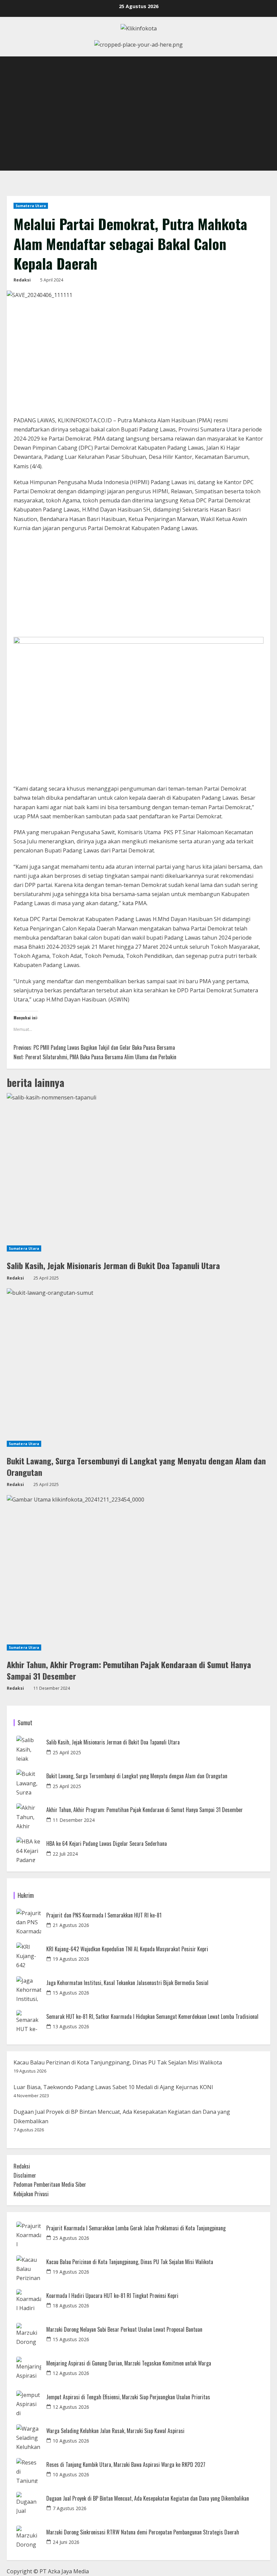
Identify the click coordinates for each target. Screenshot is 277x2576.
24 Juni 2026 (66, 2542)
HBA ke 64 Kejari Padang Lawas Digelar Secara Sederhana (107, 1844)
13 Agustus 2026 (71, 2026)
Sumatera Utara (31, 206)
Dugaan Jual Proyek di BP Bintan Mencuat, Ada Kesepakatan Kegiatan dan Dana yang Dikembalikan (148, 2498)
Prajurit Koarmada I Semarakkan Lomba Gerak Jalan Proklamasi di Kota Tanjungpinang (136, 2228)
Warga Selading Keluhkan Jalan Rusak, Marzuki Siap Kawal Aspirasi (115, 2431)
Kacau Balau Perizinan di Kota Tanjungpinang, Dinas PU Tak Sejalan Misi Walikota (118, 2062)
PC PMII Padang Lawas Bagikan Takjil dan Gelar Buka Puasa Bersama (94, 1047)
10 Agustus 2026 (71, 2441)
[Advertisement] (138, 120)
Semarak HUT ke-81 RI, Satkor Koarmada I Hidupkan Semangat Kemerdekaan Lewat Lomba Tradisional (152, 2017)
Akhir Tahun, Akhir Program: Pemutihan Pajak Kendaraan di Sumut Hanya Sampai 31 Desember (129, 1670)
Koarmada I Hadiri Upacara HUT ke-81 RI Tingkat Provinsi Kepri (112, 2296)
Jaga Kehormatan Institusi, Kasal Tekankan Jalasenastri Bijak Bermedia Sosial (127, 1983)
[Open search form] (268, 63)
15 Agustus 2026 (71, 1993)
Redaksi (22, 280)
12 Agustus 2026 (71, 2373)
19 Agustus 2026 (71, 1959)
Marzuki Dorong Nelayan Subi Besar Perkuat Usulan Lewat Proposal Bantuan (124, 2330)
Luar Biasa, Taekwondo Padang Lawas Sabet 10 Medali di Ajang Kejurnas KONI (113, 2087)
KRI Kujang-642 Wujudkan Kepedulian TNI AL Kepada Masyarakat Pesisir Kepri (127, 1949)
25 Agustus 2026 (71, 2238)
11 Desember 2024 (74, 1820)
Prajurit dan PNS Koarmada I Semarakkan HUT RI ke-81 (104, 1915)
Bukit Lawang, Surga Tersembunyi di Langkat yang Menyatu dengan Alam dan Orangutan (136, 1466)
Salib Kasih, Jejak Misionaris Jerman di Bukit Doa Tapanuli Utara (113, 1265)
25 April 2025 (67, 1752)
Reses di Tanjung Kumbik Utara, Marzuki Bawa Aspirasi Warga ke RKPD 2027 (126, 2465)
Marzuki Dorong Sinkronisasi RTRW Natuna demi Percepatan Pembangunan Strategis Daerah (143, 2532)
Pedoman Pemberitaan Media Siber (50, 2184)
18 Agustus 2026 (71, 2306)
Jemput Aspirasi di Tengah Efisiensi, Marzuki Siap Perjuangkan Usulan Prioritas (128, 2397)
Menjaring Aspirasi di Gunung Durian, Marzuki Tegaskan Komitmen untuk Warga (129, 2363)
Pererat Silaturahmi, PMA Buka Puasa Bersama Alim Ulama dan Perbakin (95, 1057)
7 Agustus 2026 (70, 2508)
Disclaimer (25, 2175)
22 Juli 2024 (65, 1854)
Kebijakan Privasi (31, 2194)
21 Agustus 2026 (71, 1925)
